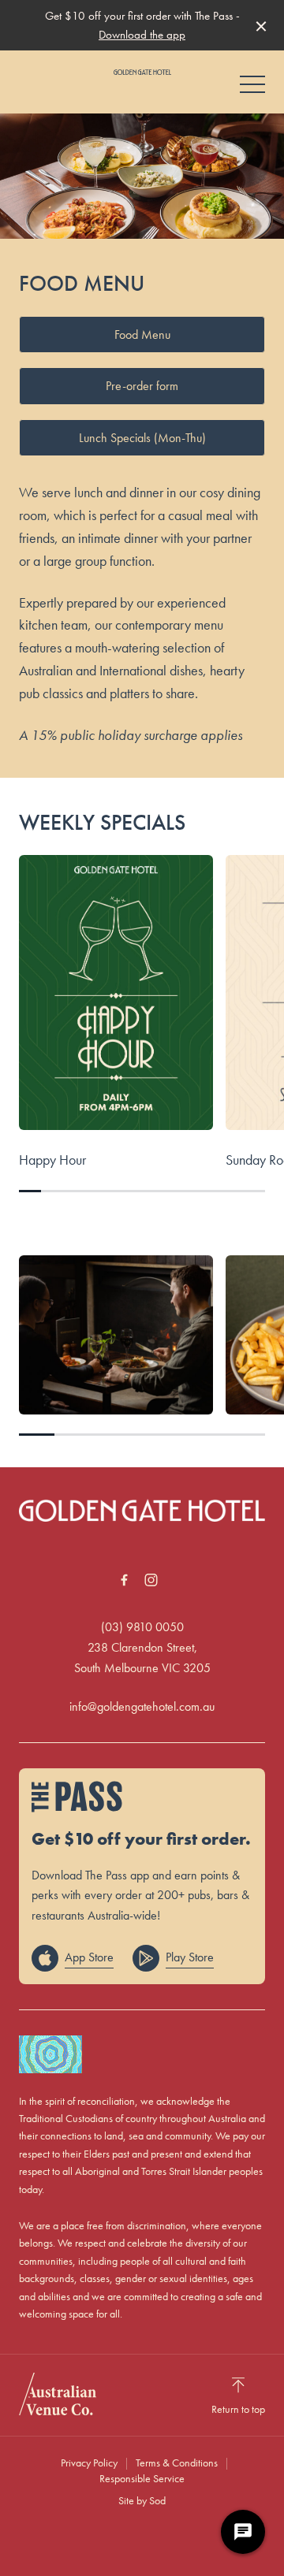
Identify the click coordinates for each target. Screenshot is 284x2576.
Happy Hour (52, 1160)
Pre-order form (142, 386)
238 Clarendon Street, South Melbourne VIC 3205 (142, 1658)
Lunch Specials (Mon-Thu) (142, 438)
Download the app (142, 35)
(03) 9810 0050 (142, 1627)
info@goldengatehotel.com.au (142, 1706)
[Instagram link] (151, 1580)
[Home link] (142, 72)
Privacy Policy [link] (89, 2463)
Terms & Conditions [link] (177, 2463)
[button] (252, 88)
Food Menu (142, 335)
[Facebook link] (124, 1580)
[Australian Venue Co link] (58, 2394)
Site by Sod (142, 2500)
